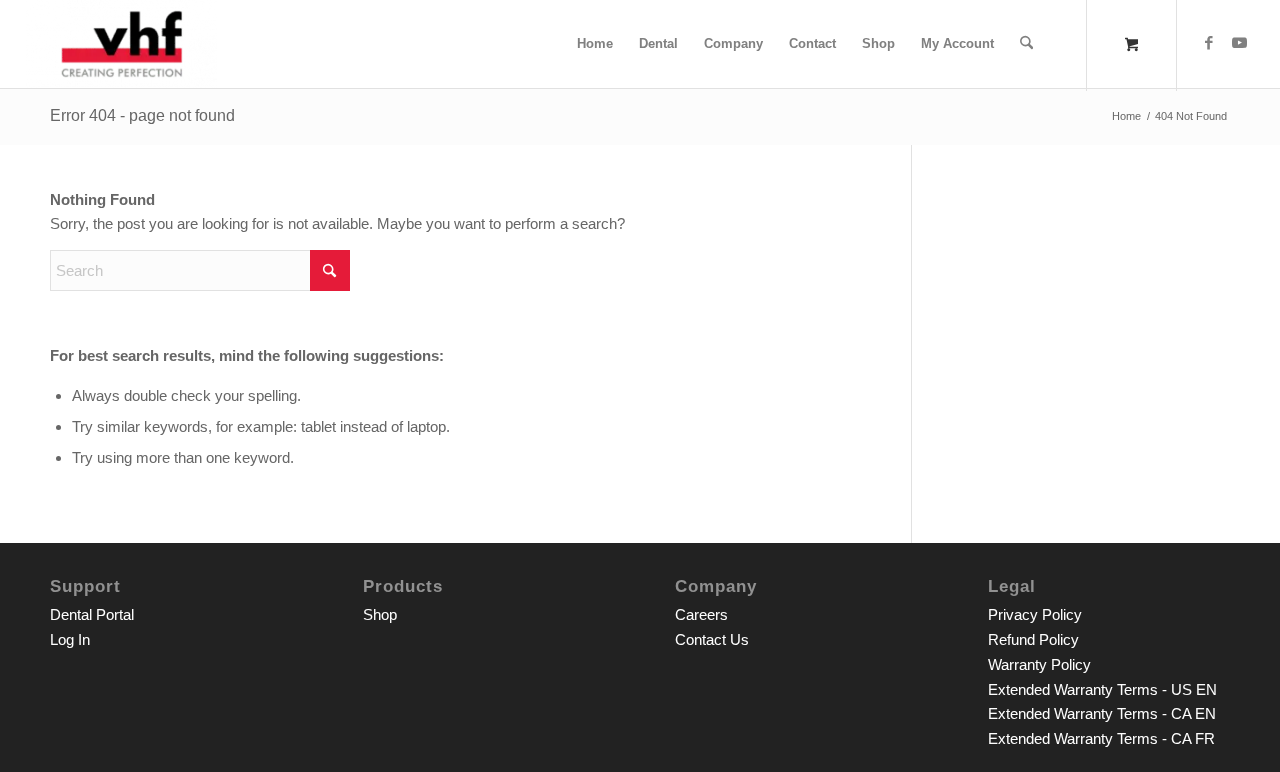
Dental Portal (92, 614)
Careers (701, 614)
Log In (70, 639)
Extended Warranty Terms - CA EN (1102, 713)
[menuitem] (595, 44)
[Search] (1026, 44)
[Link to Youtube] (1239, 43)
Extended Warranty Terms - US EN (1102, 689)
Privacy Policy (1035, 614)
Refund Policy (1033, 639)
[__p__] (121, 44)
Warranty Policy (1039, 664)
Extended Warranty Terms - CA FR (1101, 738)
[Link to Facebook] (1209, 43)
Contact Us (712, 639)
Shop (380, 614)
